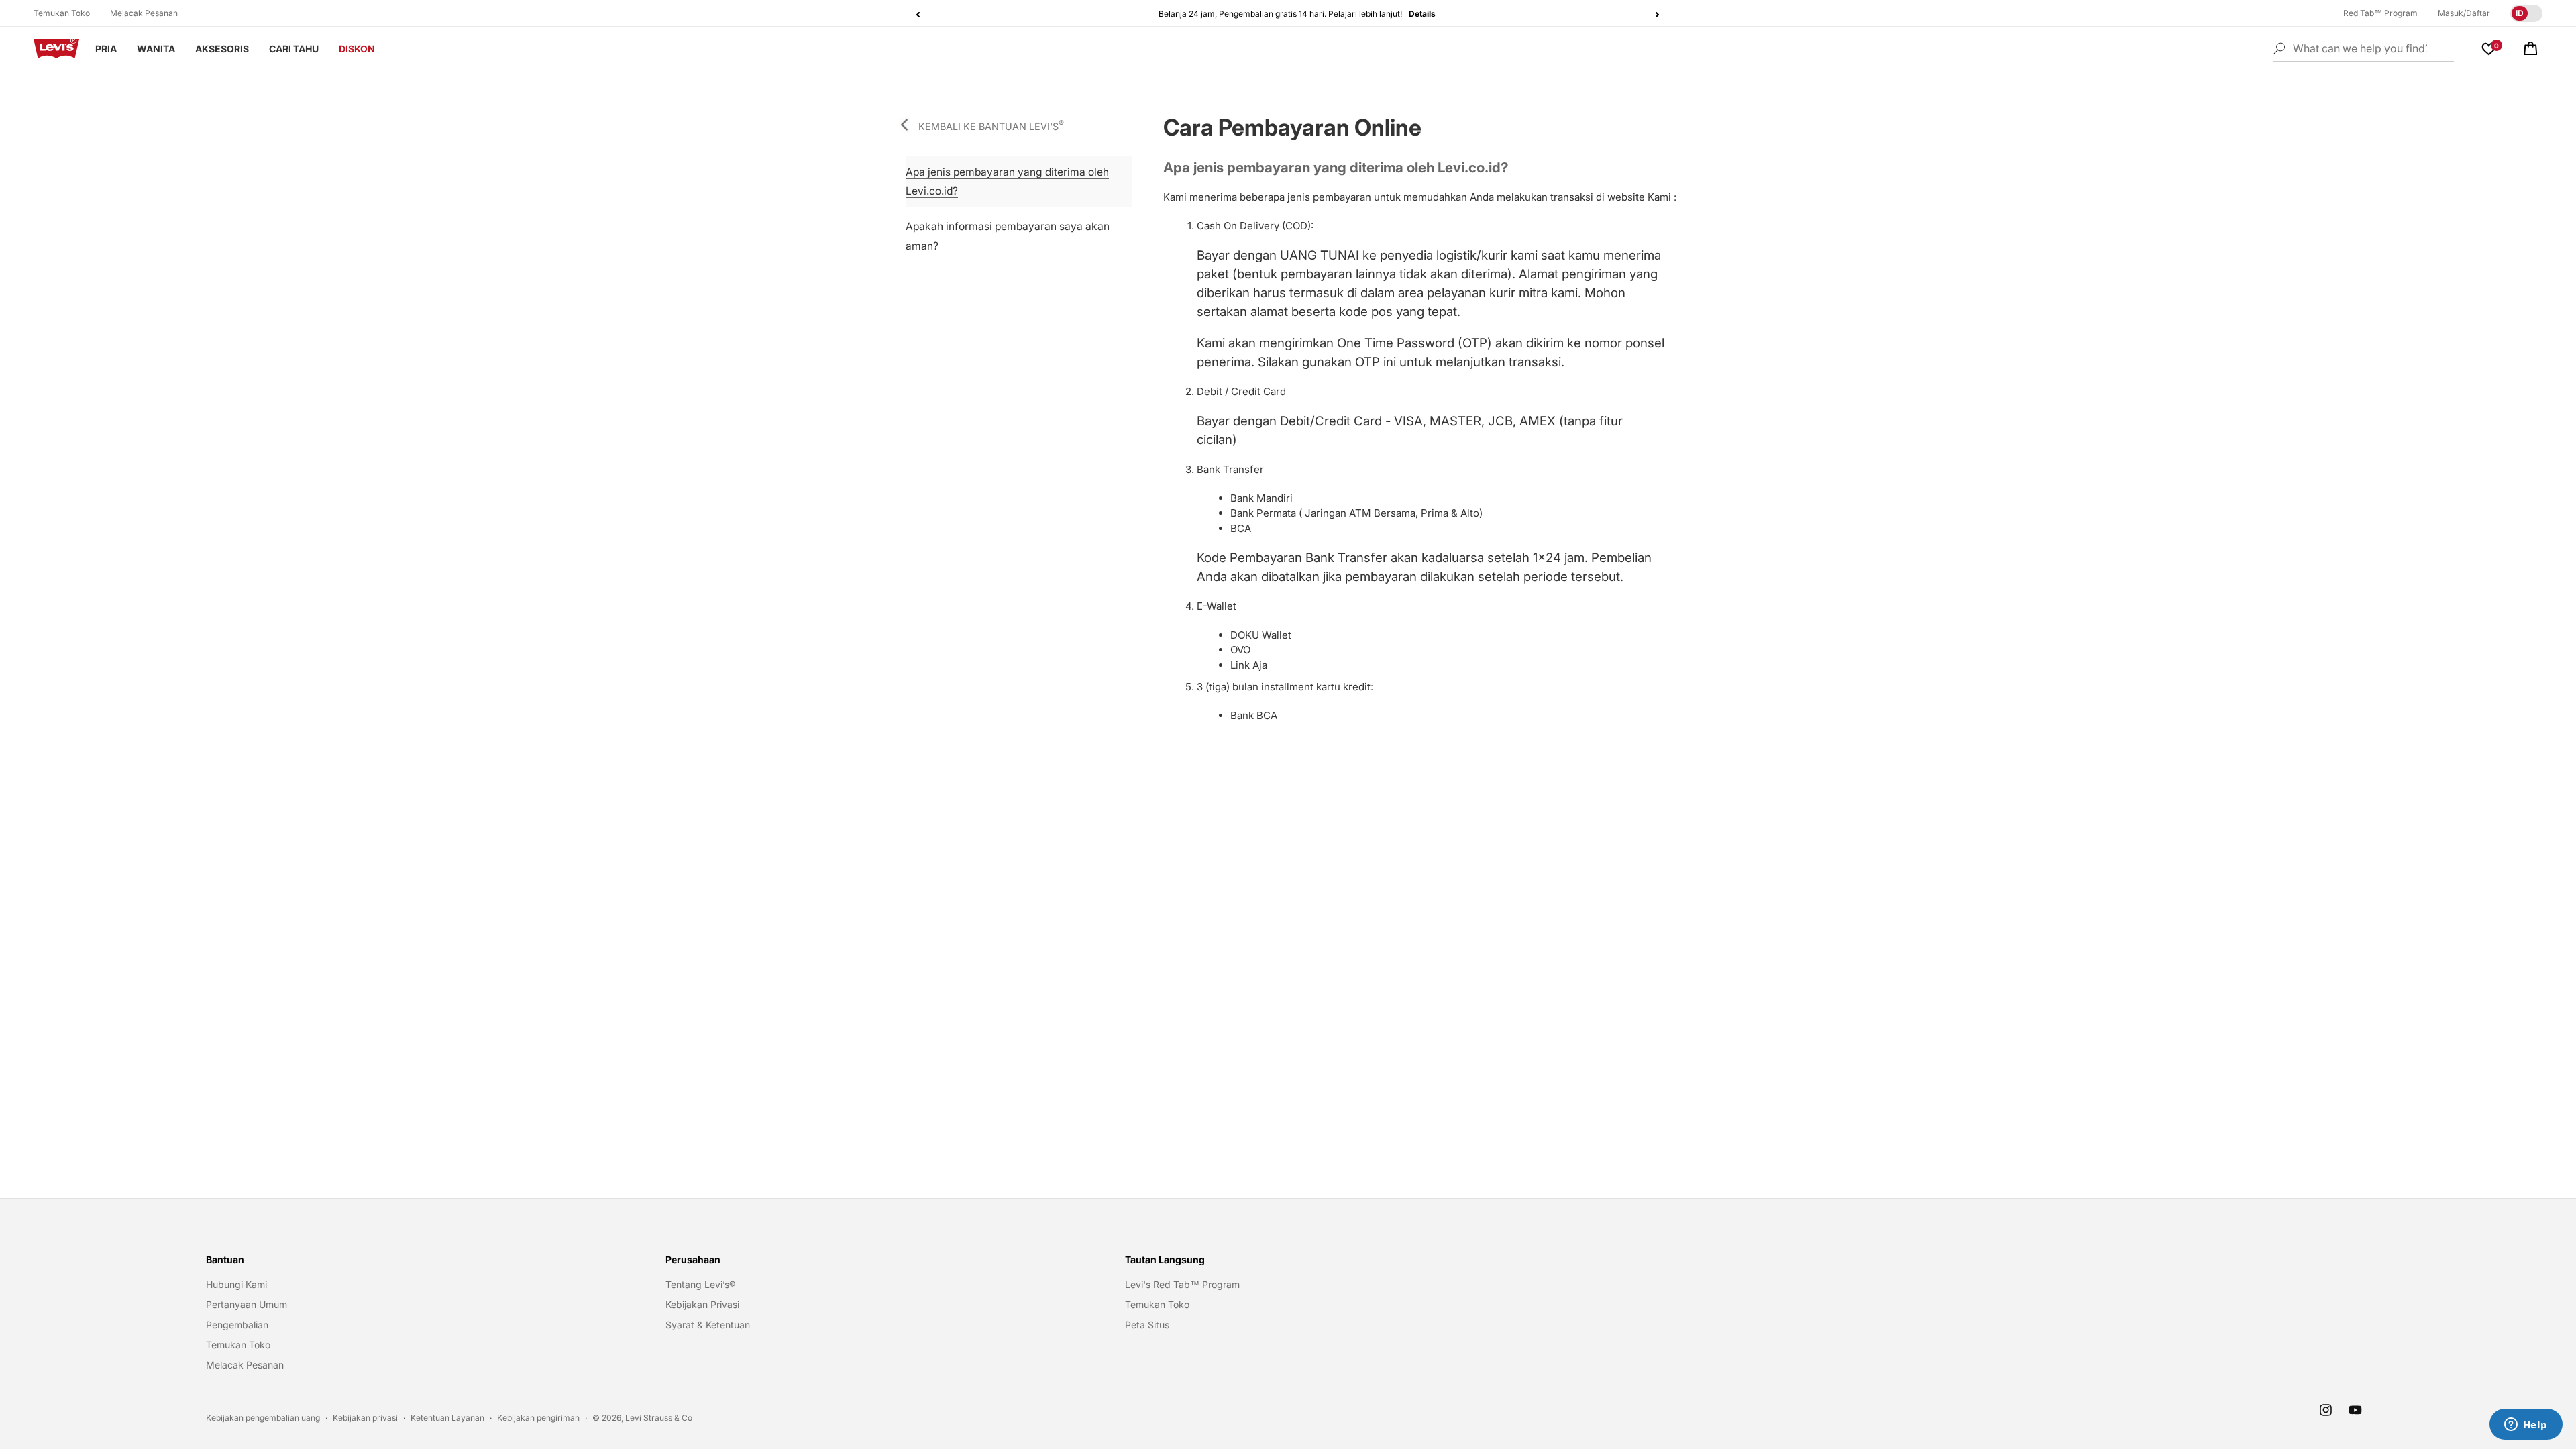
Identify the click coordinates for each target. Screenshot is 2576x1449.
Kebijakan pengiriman (538, 1418)
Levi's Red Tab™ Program (1182, 1284)
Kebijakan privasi (365, 1418)
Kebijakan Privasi (702, 1304)
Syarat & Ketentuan (708, 1325)
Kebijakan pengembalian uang (263, 1418)
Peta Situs (1147, 1325)
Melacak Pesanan (144, 13)
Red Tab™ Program (2380, 13)
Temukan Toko (62, 13)
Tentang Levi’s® (700, 1284)
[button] (2530, 48)
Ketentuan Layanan (447, 1418)
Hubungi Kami (236, 1284)
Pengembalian (237, 1325)
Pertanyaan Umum (247, 1304)
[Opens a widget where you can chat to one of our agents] (2526, 1426)
